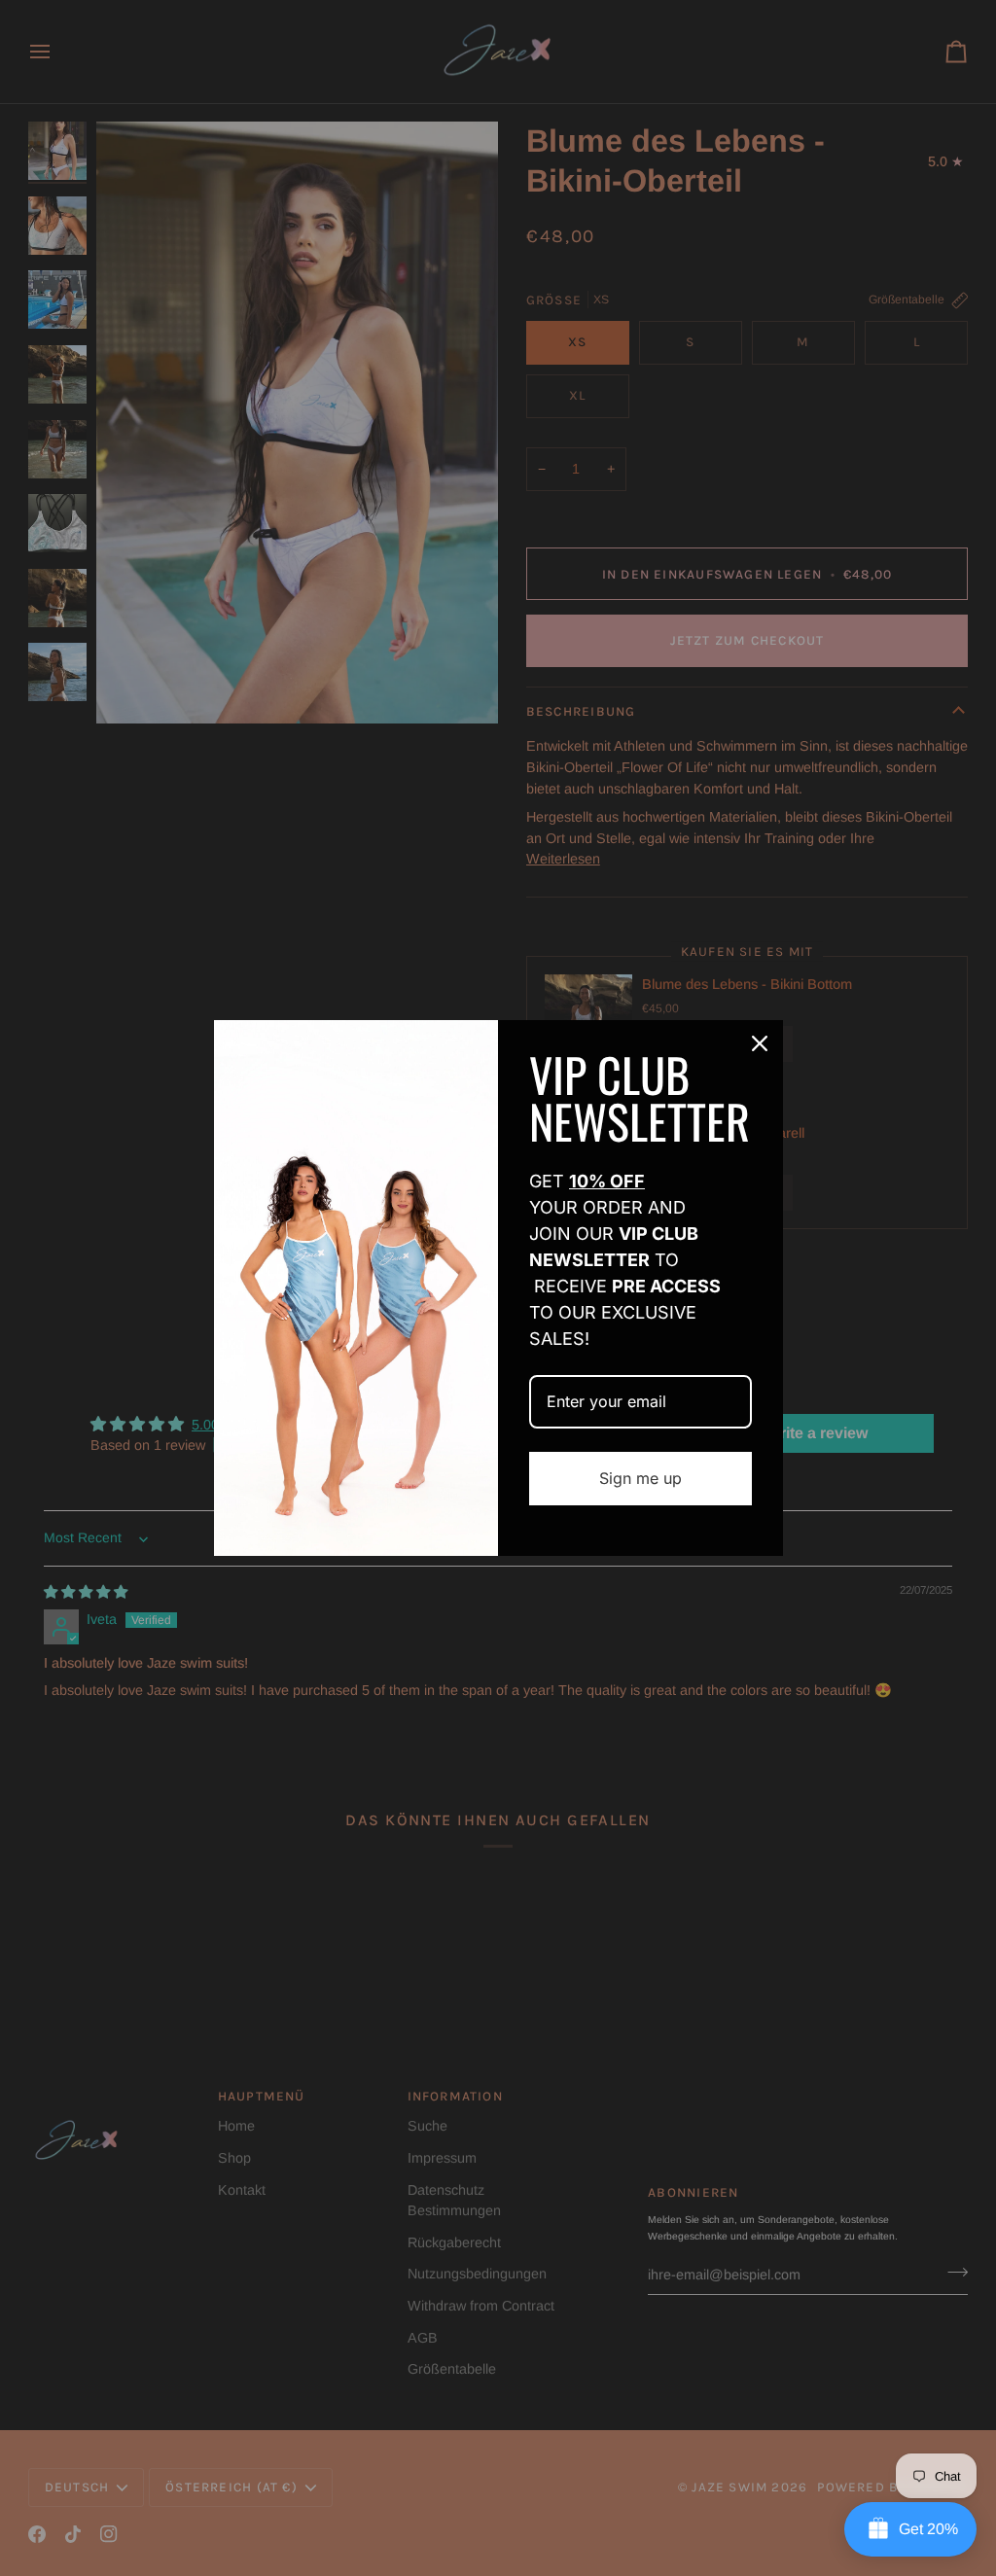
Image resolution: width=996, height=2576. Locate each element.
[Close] (760, 1043)
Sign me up (640, 1478)
